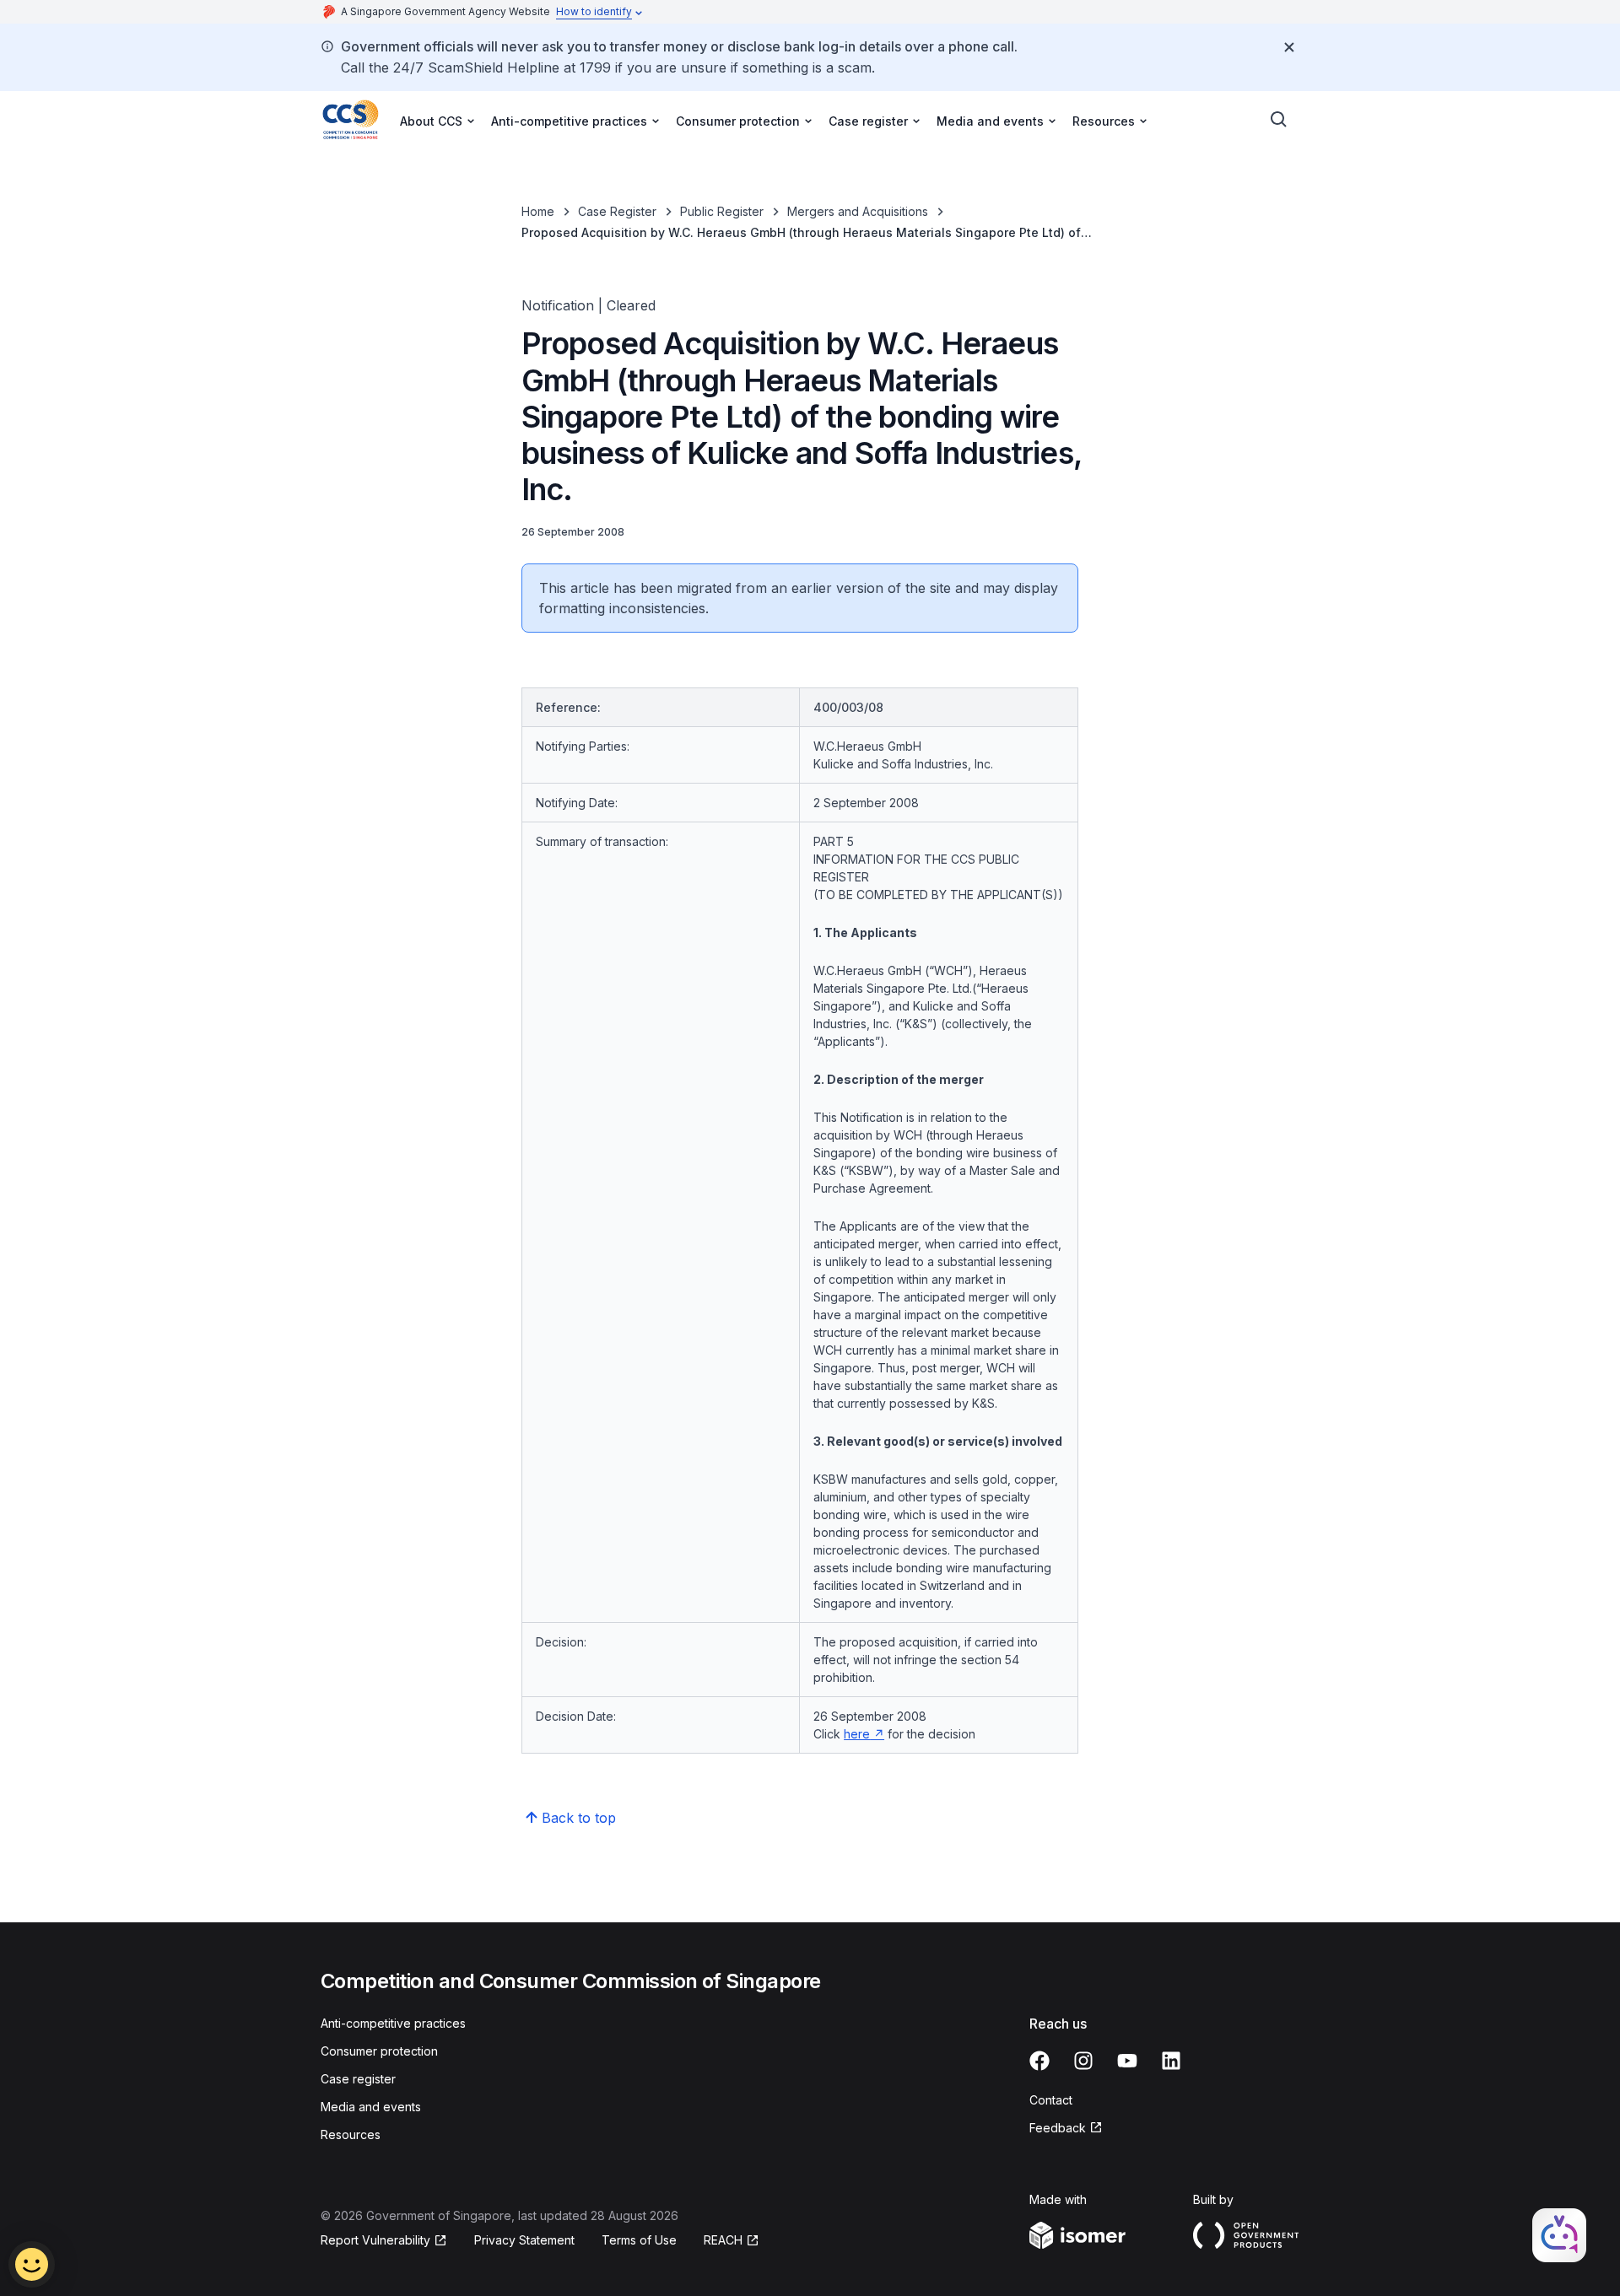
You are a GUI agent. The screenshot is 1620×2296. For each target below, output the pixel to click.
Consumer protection (379, 2051)
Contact (1051, 2100)
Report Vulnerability (375, 2241)
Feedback (1066, 2129)
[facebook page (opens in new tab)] (1039, 2061)
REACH (732, 2241)
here (864, 1734)
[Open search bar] (1279, 120)
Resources (351, 2134)
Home (538, 211)
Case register (358, 2079)
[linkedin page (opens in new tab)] (1171, 2061)
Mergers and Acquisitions (858, 211)
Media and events (371, 2107)
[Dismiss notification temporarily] (1289, 47)
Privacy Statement (524, 2240)
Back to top (579, 1818)
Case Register (617, 211)
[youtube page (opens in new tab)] (1127, 2061)
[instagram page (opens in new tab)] (1083, 2061)
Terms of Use (639, 2240)
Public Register (722, 211)
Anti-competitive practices (393, 2023)
